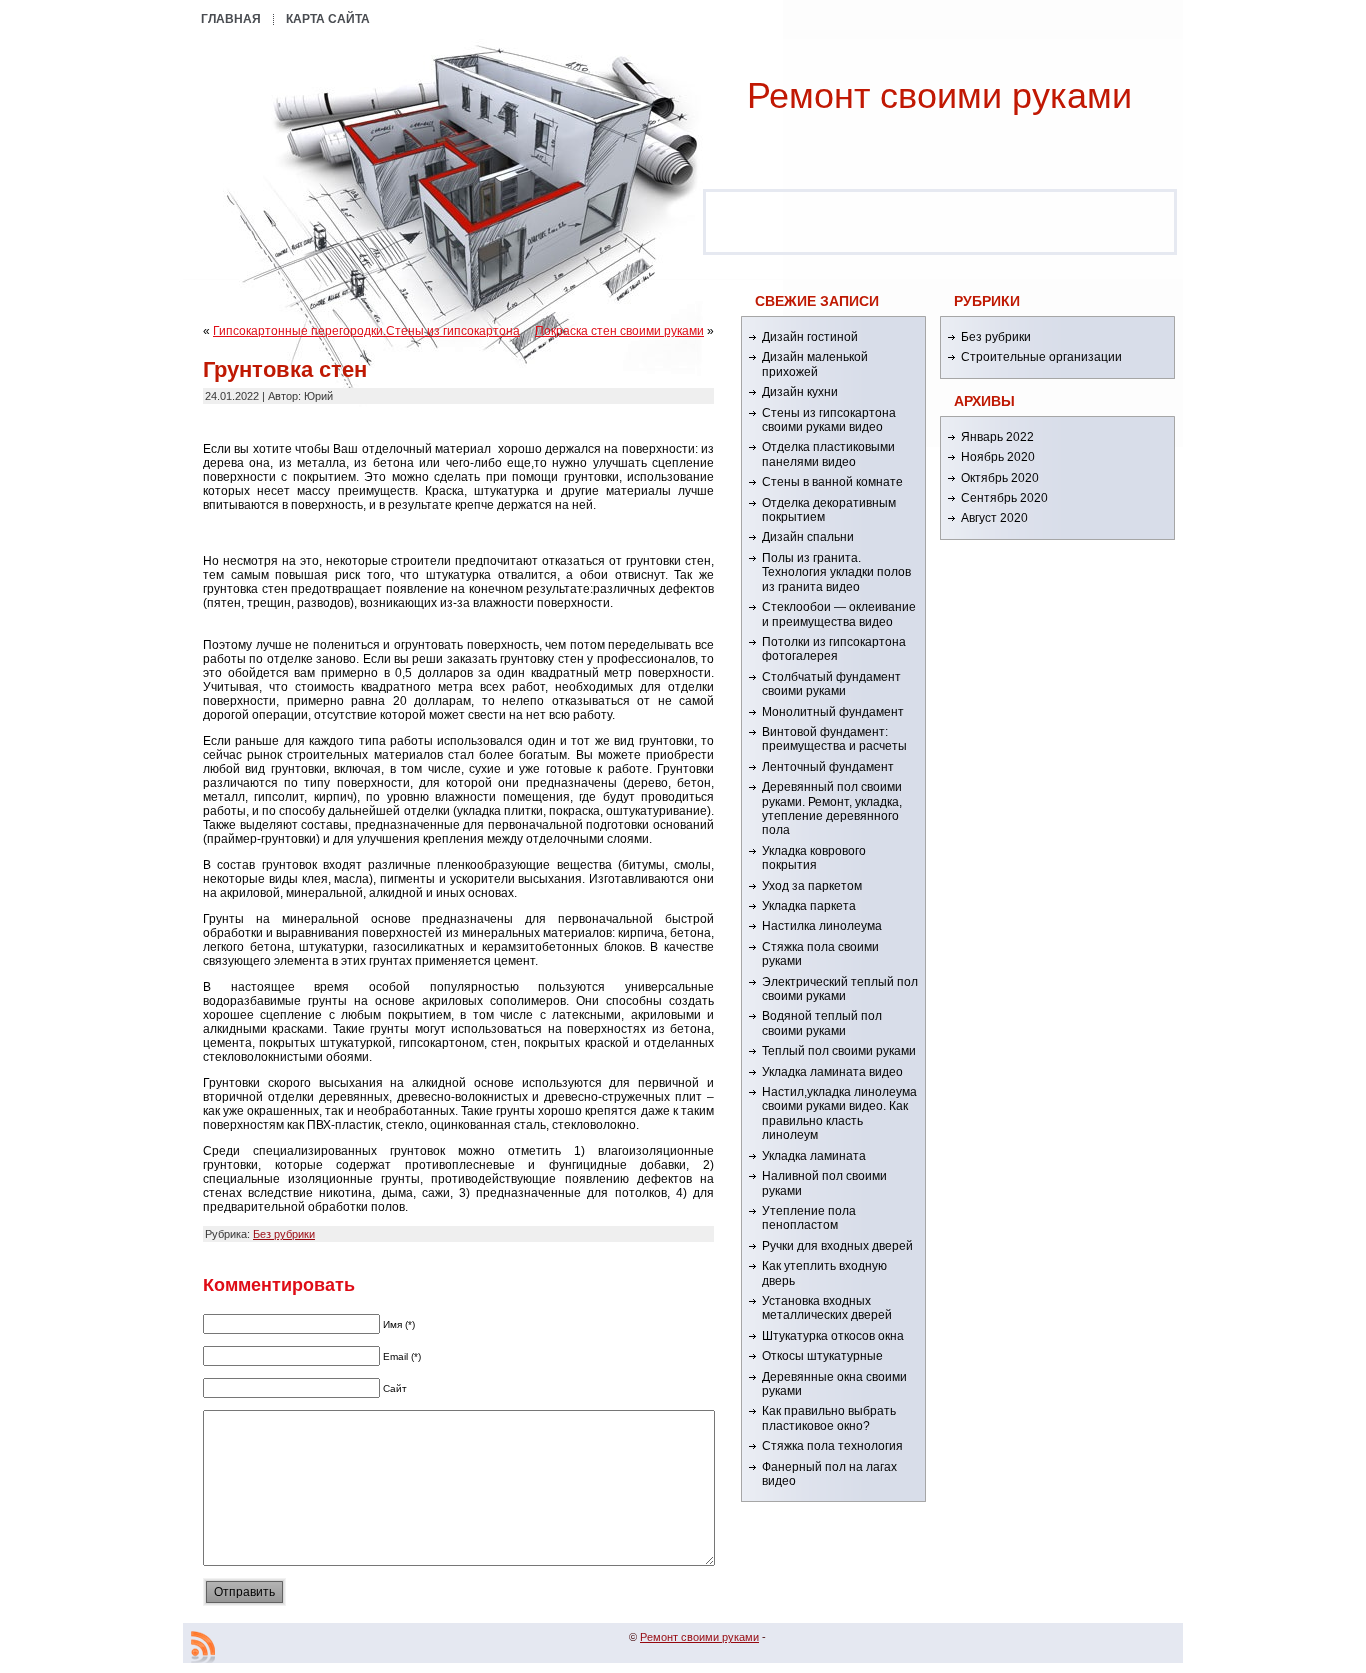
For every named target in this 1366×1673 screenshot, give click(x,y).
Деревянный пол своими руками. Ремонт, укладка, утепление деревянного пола (832, 808)
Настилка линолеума (822, 926)
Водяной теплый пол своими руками (822, 1023)
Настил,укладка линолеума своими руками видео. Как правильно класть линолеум (839, 1113)
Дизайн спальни (808, 537)
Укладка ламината (814, 1156)
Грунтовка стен (285, 369)
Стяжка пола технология (832, 1446)
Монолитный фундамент (833, 712)
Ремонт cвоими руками (939, 95)
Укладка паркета (809, 906)
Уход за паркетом (812, 886)
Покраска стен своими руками (619, 331)
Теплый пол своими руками (839, 1051)
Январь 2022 (997, 437)
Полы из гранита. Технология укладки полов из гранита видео (836, 572)
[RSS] (203, 1647)
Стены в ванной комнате (832, 482)
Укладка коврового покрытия (814, 858)
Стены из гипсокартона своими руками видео (829, 420)
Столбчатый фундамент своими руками (831, 684)
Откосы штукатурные (822, 1356)
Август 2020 (994, 518)
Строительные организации (1041, 357)
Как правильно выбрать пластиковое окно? (829, 1418)
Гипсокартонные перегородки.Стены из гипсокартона (366, 331)
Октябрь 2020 (1000, 478)
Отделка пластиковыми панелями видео (828, 454)
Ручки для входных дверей (837, 1246)
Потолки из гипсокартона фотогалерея (834, 649)
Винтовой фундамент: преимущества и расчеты (834, 739)
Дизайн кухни (800, 392)
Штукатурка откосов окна (833, 1336)
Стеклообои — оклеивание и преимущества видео (839, 614)
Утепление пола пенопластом (809, 1218)
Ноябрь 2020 (998, 457)
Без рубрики (284, 1234)
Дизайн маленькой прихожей (815, 364)
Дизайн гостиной (810, 337)
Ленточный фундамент (828, 767)
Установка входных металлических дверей (827, 1308)
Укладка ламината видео (832, 1072)
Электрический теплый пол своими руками (840, 989)
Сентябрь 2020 (1004, 498)
